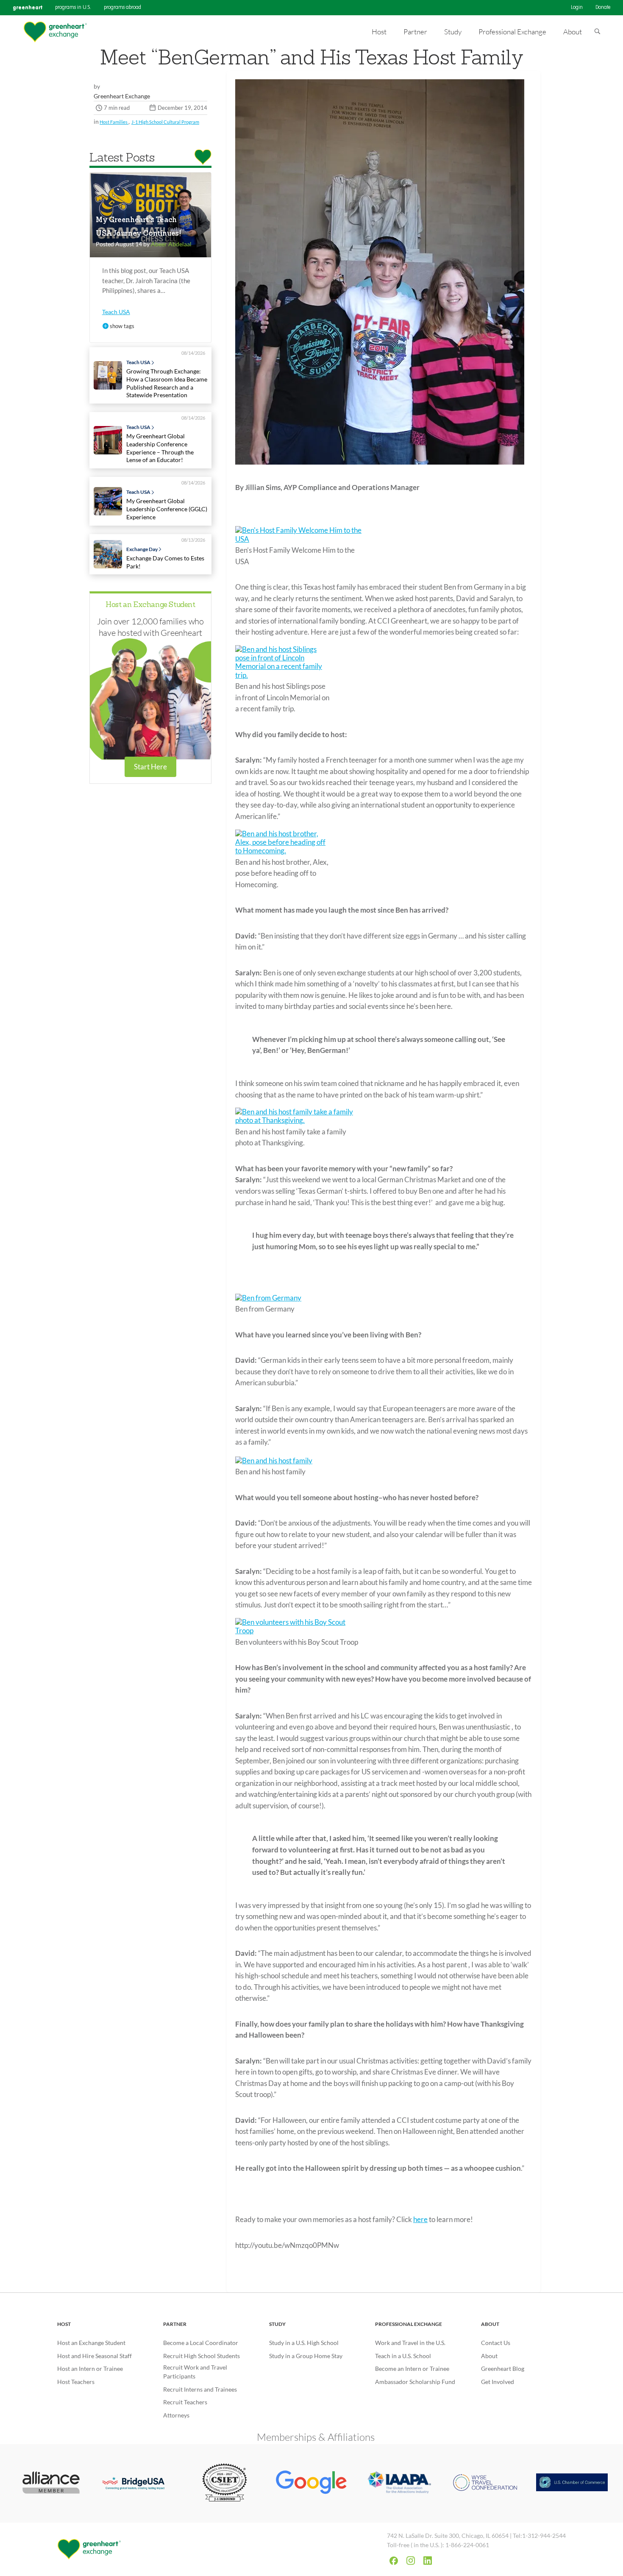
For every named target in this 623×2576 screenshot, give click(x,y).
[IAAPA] (398, 2484)
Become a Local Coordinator (201, 2343)
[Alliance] (51, 2483)
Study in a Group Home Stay (306, 2356)
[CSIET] (225, 2483)
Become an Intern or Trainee (412, 2369)
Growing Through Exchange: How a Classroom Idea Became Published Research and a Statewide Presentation (167, 383)
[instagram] (411, 2561)
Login (577, 8)
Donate (603, 8)
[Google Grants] (312, 2484)
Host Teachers (76, 2382)
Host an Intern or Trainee (90, 2369)
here (420, 2219)
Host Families (114, 122)
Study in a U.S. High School (304, 2343)
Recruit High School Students (202, 2356)
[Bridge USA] (138, 2483)
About (490, 2324)
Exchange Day (142, 549)
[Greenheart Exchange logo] (55, 32)
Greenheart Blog (503, 2369)
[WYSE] (485, 2483)
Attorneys (176, 2415)
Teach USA (116, 312)
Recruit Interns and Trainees (200, 2389)
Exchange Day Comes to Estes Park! (165, 562)
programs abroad (122, 8)
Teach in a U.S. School (403, 2356)
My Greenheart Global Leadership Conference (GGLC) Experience (167, 509)
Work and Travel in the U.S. (410, 2343)
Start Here (150, 767)
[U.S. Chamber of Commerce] (572, 2483)
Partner (175, 2324)
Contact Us (496, 2343)
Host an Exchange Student (150, 605)
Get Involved (498, 2382)
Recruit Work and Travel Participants (195, 2372)
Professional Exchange (409, 2324)
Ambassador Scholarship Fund (415, 2382)
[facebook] (394, 2561)
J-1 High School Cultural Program (165, 122)
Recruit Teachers (185, 2402)
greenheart (28, 7)
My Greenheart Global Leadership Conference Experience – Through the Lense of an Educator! (160, 448)
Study (277, 2324)
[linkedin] (428, 2561)
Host (64, 2324)
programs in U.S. (73, 8)
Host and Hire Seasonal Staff (95, 2356)
